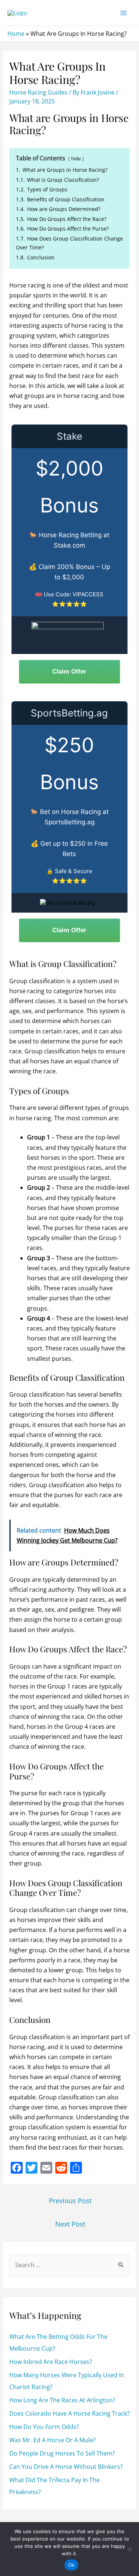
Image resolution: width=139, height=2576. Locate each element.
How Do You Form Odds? (44, 2427)
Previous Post (70, 2201)
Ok (72, 2565)
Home (16, 34)
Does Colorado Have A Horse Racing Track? (69, 2413)
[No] (130, 2549)
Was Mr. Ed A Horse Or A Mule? (52, 2440)
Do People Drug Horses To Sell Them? (62, 2453)
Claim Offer (69, 672)
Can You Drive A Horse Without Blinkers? (66, 2467)
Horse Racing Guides (38, 92)
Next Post (70, 2224)
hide (76, 159)
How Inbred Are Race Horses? (51, 2362)
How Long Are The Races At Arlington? (62, 2400)
